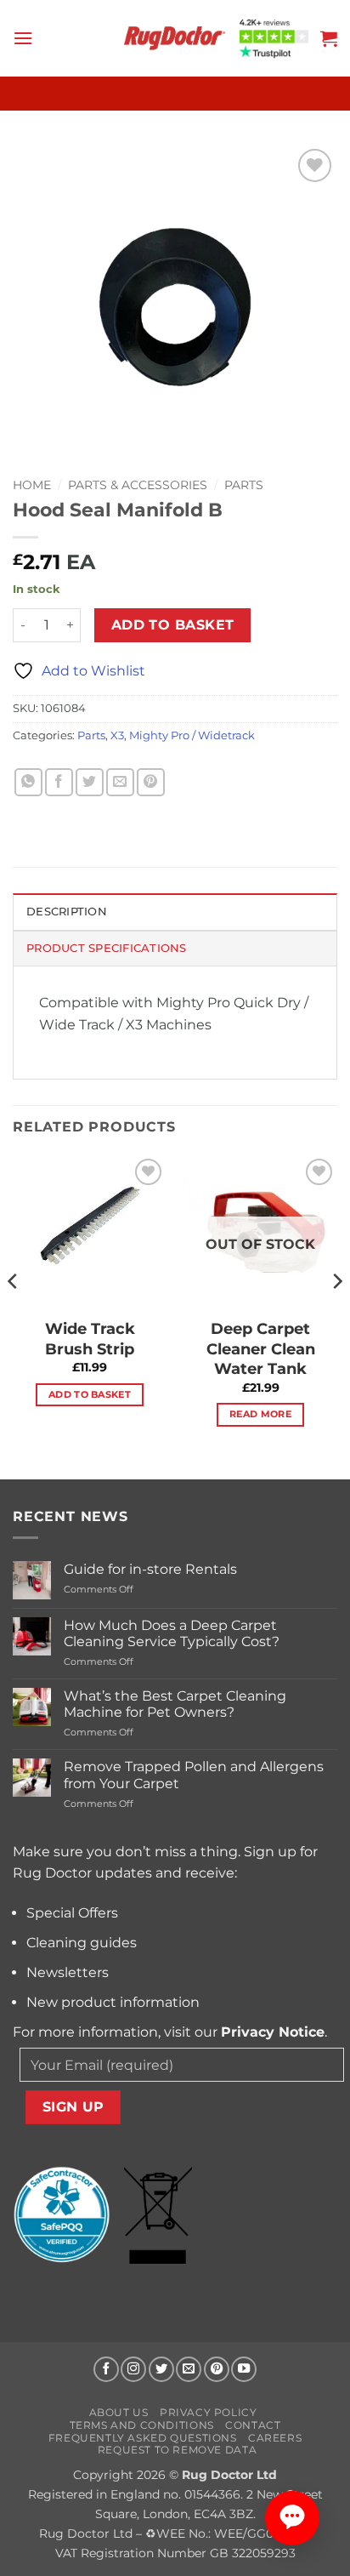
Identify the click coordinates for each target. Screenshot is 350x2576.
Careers (275, 2438)
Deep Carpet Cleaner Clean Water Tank (261, 1349)
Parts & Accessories (138, 485)
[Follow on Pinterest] (217, 2369)
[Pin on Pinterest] (151, 782)
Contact (253, 2425)
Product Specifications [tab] (107, 948)
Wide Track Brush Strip (90, 1339)
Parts (244, 485)
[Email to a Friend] (120, 782)
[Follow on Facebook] (106, 2369)
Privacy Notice (273, 2032)
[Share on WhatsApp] (28, 782)
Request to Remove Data (177, 2450)
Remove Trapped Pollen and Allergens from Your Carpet (194, 1775)
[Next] (336, 1315)
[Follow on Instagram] (133, 2369)
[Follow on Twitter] (161, 2369)
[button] (23, 38)
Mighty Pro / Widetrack (192, 735)
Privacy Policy (209, 2412)
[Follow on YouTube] (244, 2369)
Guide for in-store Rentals (150, 1569)
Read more (260, 1414)
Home (32, 485)
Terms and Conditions (142, 2425)
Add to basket (173, 625)
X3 (117, 735)
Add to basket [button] (90, 1394)
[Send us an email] (189, 2369)
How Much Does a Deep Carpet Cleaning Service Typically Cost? (172, 1633)
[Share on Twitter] (90, 782)
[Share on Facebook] (59, 782)
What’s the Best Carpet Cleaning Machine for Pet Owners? (175, 1704)
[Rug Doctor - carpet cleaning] (175, 38)
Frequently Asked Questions (143, 2438)
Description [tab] (67, 912)
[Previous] (14, 1315)
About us (119, 2412)
